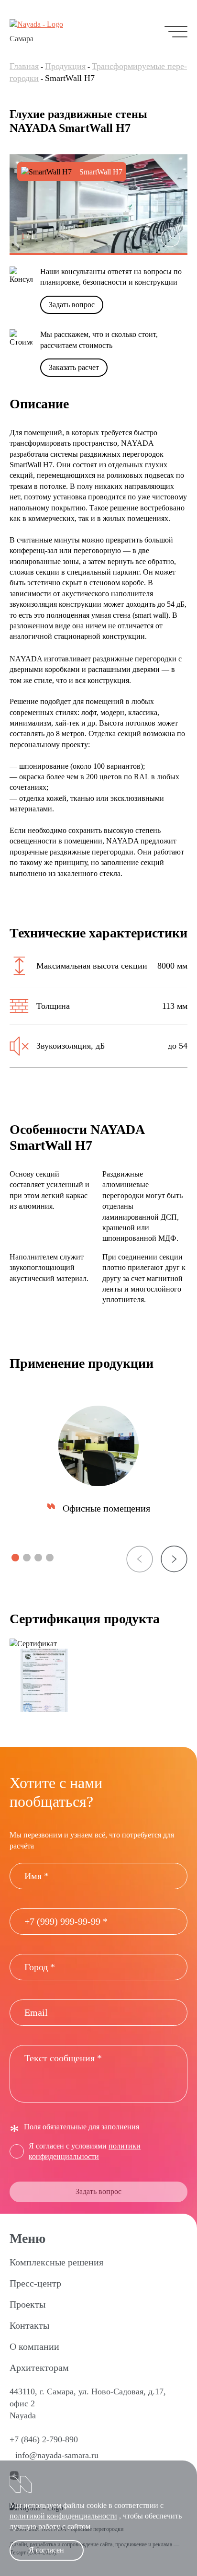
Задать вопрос (72, 305)
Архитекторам (39, 2368)
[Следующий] (170, 238)
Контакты (29, 2325)
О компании (34, 2346)
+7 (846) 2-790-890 (44, 2439)
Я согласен (46, 2550)
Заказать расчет (74, 367)
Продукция (65, 66)
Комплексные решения (56, 2262)
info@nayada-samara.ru (57, 2455)
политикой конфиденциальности (63, 2516)
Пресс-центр (35, 2283)
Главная (24, 66)
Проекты (27, 2304)
